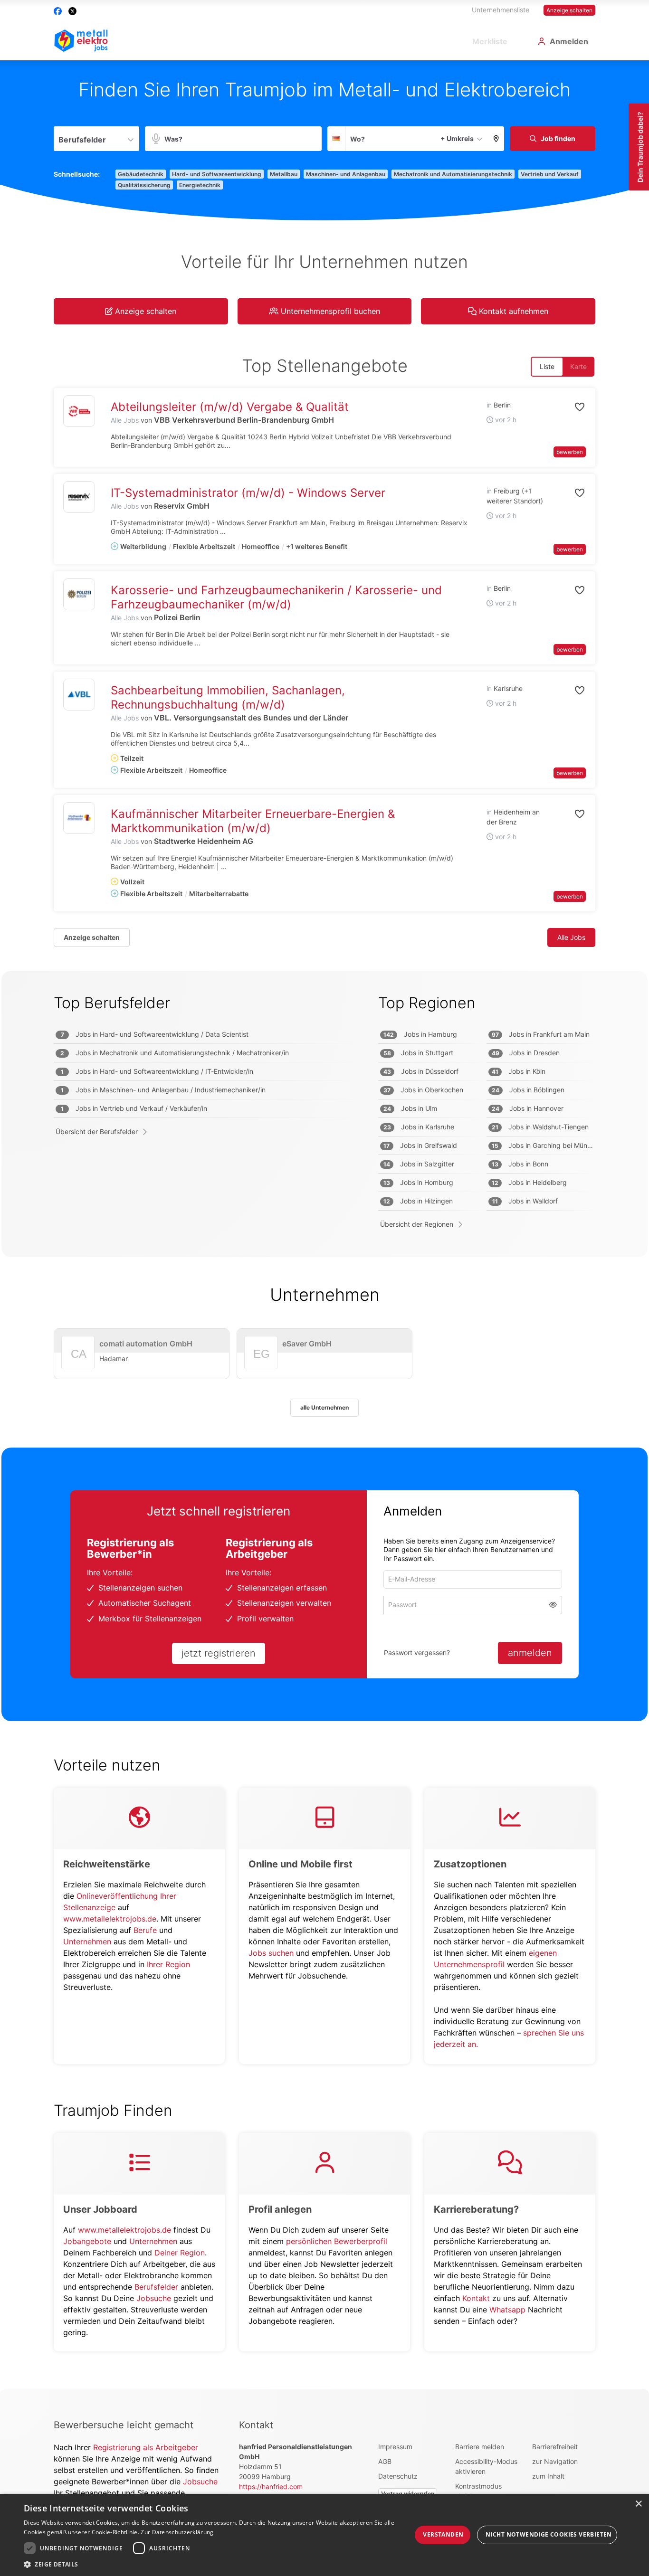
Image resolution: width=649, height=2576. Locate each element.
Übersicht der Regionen (417, 1224)
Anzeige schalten (569, 10)
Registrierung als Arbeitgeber (146, 2447)
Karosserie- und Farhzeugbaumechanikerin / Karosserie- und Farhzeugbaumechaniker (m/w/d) (276, 597)
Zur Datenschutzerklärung (177, 2532)
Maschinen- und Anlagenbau (346, 174)
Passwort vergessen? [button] (417, 1653)
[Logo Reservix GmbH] (79, 497)
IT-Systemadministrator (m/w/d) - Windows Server (248, 493)
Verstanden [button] (443, 2534)
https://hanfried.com (271, 2486)
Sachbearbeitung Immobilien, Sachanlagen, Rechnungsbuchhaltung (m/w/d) (228, 697)
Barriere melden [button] (480, 2447)
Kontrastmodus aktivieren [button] (478, 2491)
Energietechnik (200, 185)
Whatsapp (507, 2310)
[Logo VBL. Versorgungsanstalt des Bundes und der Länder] (79, 695)
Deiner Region (180, 2253)
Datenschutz (398, 2476)
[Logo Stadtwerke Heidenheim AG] (79, 818)
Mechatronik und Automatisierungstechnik (453, 174)
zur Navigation (555, 2461)
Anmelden (569, 41)
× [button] (638, 2504)
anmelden (530, 1653)
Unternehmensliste (501, 10)
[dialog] (324, 2535)
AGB (385, 2461)
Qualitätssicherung (144, 185)
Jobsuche (154, 2298)
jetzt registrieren (219, 1653)
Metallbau (284, 174)
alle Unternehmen (324, 1407)
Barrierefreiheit (555, 2447)
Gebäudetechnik (141, 174)
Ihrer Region (168, 1964)
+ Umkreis (457, 138)
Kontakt (476, 2298)
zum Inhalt (548, 2476)
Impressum (395, 2447)
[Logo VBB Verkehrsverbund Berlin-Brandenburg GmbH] (79, 411)
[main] (324, 1225)
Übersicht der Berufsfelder (97, 1132)
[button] (496, 139)
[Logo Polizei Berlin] (79, 594)
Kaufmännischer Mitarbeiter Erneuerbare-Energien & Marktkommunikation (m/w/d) (253, 821)
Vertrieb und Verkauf (550, 174)
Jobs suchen (271, 1953)
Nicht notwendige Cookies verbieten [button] (549, 2534)
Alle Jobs (125, 420)
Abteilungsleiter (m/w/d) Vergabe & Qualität (230, 407)
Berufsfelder (156, 2287)
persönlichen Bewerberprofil (337, 2241)
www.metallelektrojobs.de (110, 1919)
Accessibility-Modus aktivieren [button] (486, 2466)
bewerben (570, 452)
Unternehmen (87, 1941)
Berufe (145, 1930)
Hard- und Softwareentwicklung (217, 174)
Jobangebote (87, 2241)
